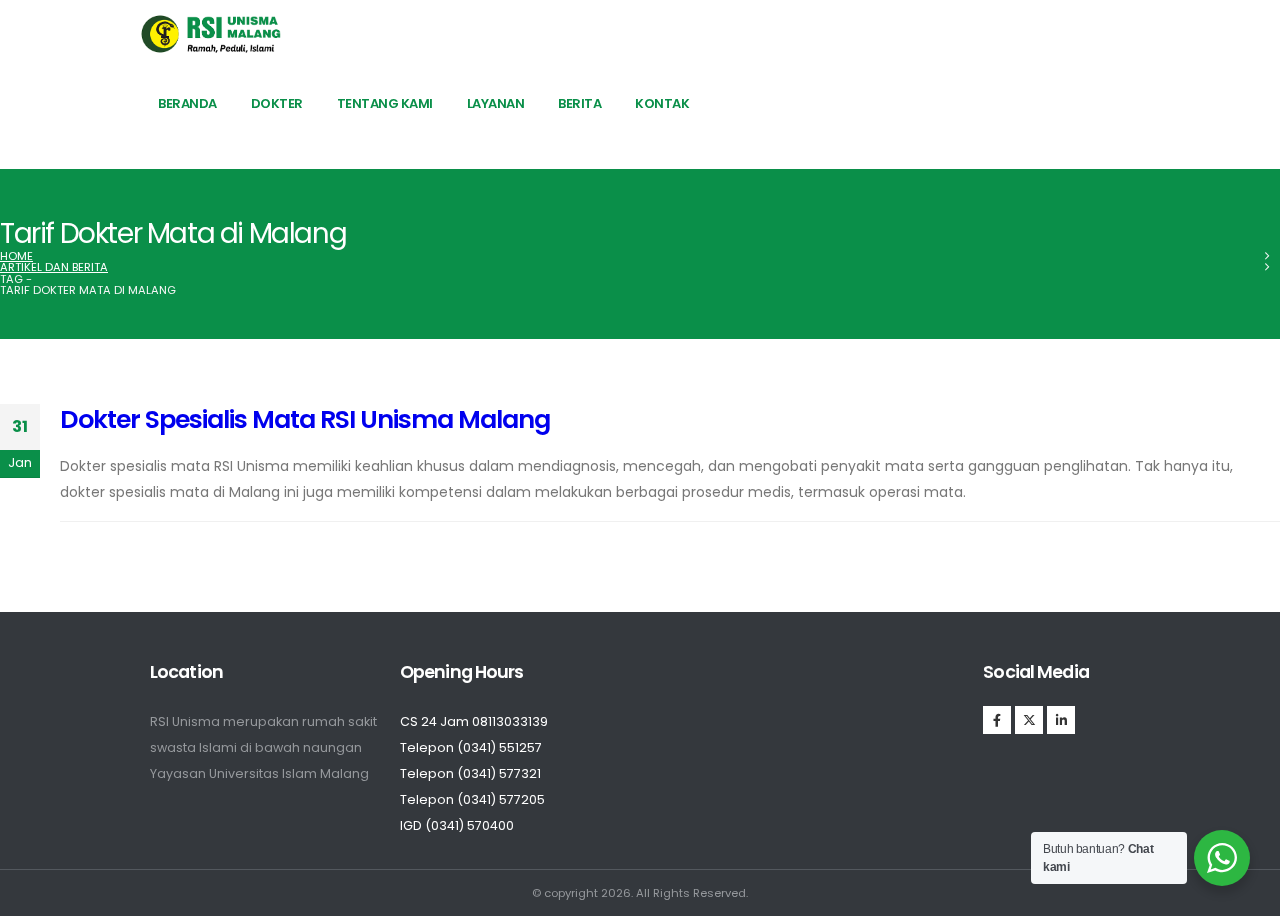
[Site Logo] (211, 34)
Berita (579, 103)
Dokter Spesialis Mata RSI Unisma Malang (305, 419)
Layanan (496, 103)
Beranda (187, 103)
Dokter (277, 103)
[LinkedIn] (1061, 720)
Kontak (662, 103)
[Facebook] (997, 720)
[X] (1029, 720)
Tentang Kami (385, 103)
